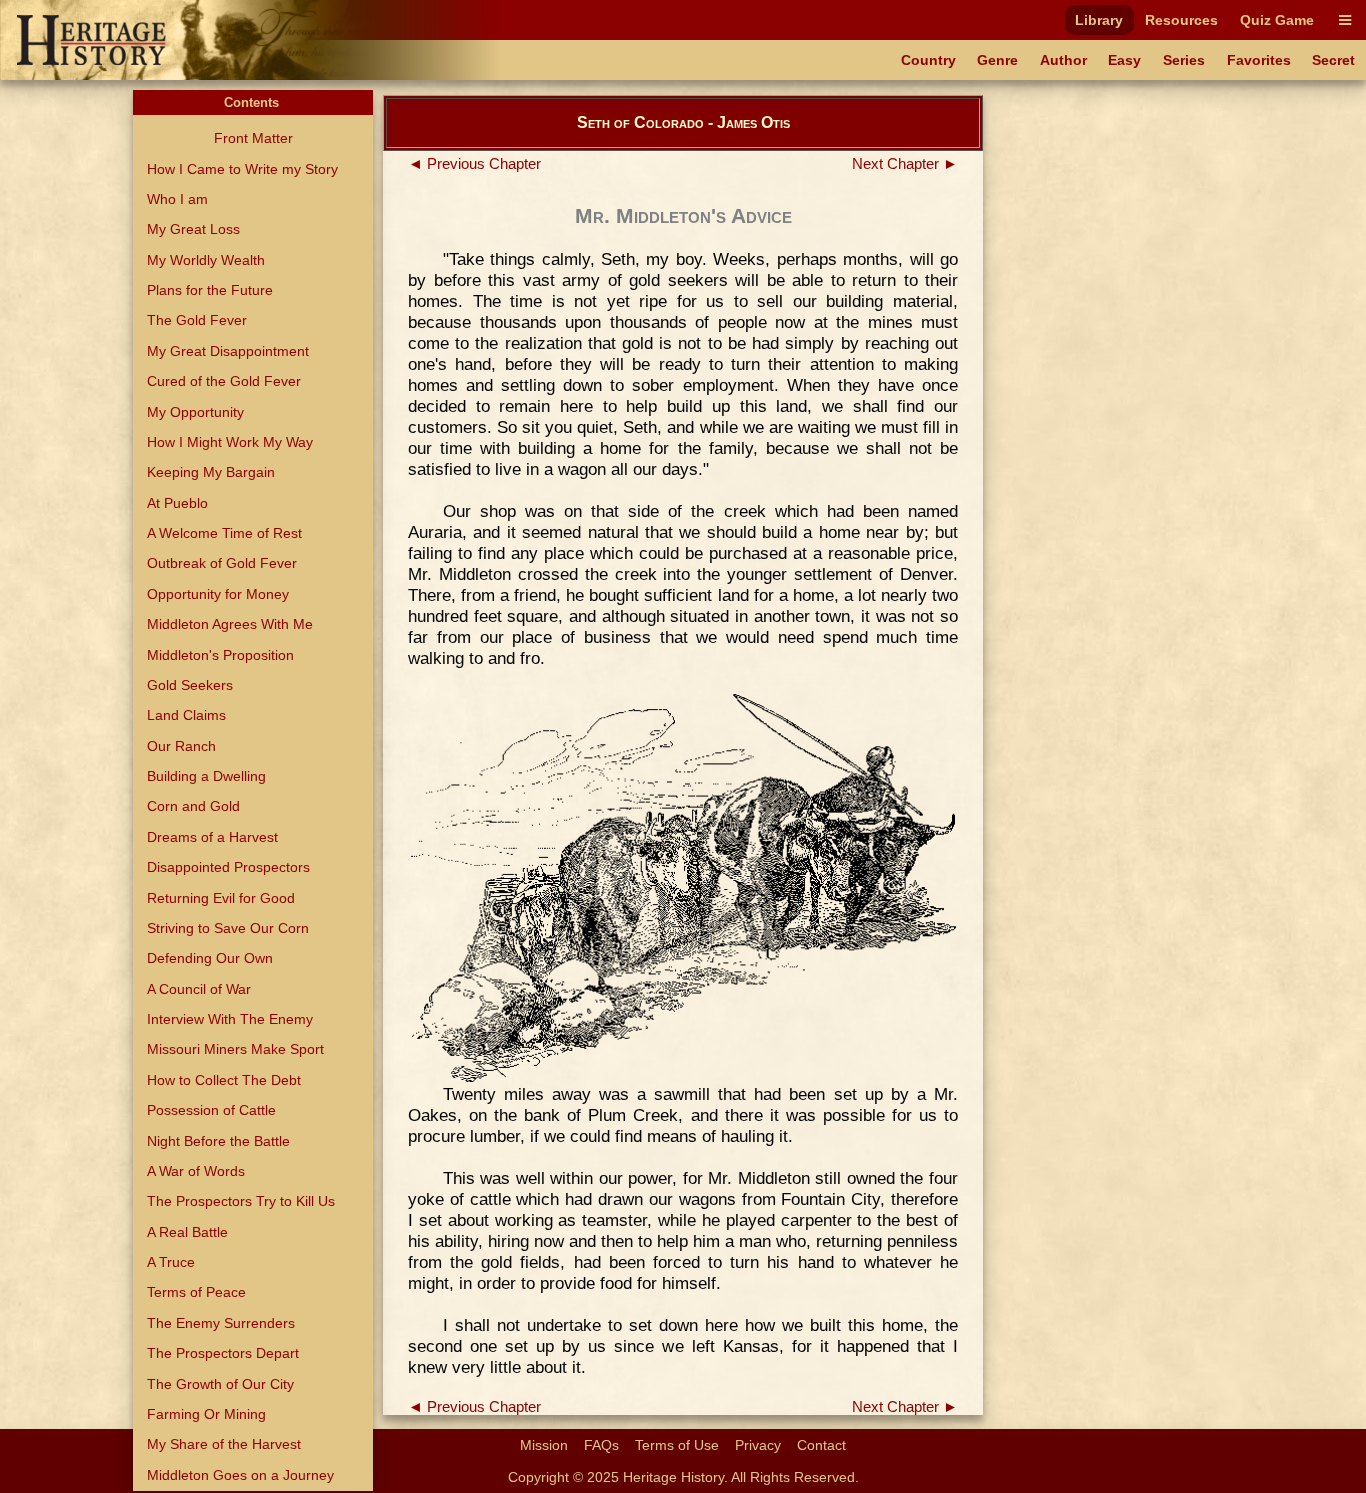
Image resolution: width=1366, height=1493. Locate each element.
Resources (1181, 20)
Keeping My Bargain (211, 472)
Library (1099, 20)
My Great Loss (193, 229)
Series (1184, 60)
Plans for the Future (210, 290)
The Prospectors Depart (223, 1353)
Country (928, 60)
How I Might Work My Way (230, 442)
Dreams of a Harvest (212, 837)
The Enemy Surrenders (221, 1323)
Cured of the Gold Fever (224, 381)
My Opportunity (195, 412)
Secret (1333, 60)
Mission (544, 1445)
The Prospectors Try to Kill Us (241, 1201)
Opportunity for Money (218, 594)
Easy (1124, 60)
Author (1063, 60)
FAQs (601, 1445)
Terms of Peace (196, 1292)
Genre (997, 60)
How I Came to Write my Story (242, 169)
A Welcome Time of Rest (224, 533)
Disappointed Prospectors (228, 867)
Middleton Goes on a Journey (240, 1475)
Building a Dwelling (206, 776)
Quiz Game (1277, 20)
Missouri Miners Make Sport (235, 1049)
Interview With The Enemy (230, 1019)
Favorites (1259, 60)
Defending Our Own (210, 958)
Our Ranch (181, 746)
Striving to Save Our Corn (228, 928)
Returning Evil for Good (221, 898)
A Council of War (199, 989)
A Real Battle (187, 1232)
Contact (821, 1445)
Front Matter (253, 138)
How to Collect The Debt (224, 1080)
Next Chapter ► (905, 164)
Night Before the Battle (218, 1141)
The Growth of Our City (220, 1384)
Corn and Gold (193, 806)
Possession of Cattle (211, 1110)
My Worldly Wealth (206, 260)
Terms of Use (677, 1445)
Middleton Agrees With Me (230, 624)
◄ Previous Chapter (474, 164)
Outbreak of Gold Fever (222, 563)
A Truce (171, 1262)
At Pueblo (177, 503)
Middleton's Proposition (220, 655)
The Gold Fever (197, 320)
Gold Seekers (190, 685)
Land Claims (186, 715)
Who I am (177, 199)
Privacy (758, 1445)
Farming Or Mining (206, 1414)
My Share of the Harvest (224, 1444)
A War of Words (196, 1171)
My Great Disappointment (228, 351)
